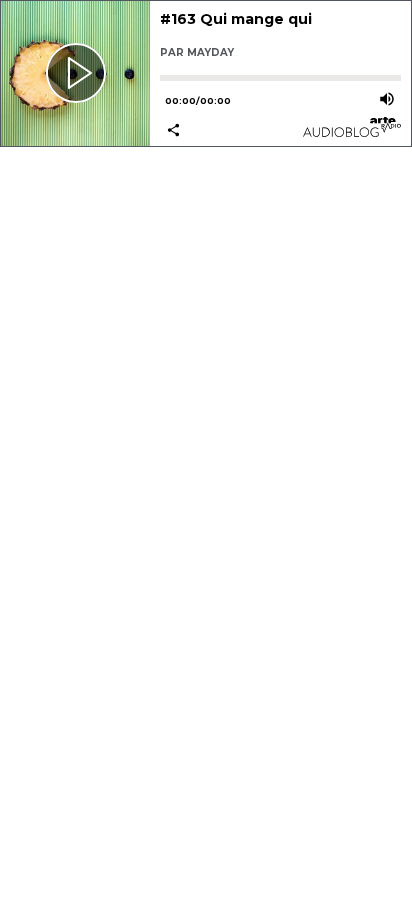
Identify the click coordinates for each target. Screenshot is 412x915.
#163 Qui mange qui (236, 19)
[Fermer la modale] (202, 440)
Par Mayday (197, 52)
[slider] (280, 78)
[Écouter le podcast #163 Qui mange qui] (75, 73)
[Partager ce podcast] (220, 131)
